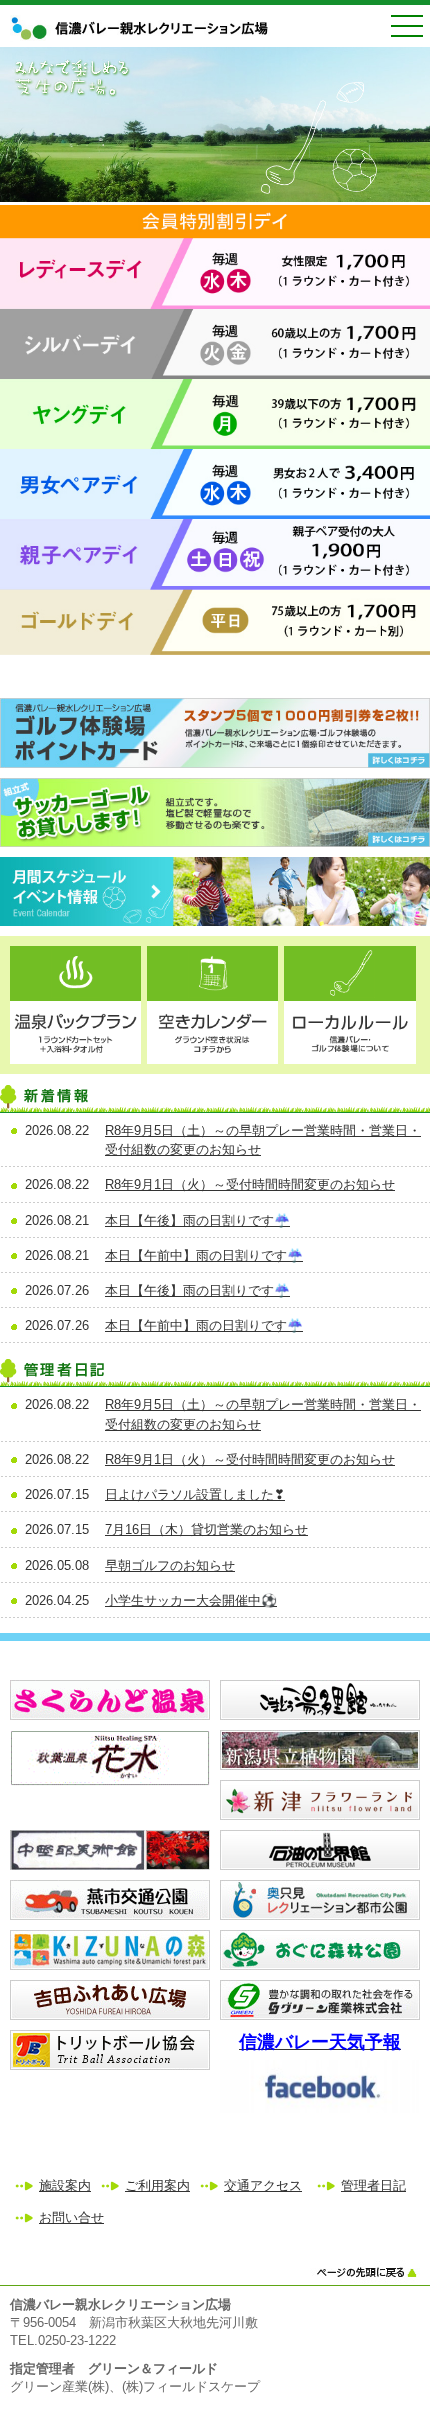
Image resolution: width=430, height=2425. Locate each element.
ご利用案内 (157, 2185)
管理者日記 (373, 2185)
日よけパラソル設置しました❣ (195, 1494)
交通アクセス (263, 2185)
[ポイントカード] (215, 763)
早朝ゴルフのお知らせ (170, 1565)
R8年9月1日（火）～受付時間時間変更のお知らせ (250, 1184)
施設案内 (65, 2185)
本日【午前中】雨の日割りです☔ (204, 1255)
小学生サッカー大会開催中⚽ (191, 1600)
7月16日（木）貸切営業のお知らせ (206, 1529)
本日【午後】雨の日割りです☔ (197, 1220)
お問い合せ (71, 2217)
